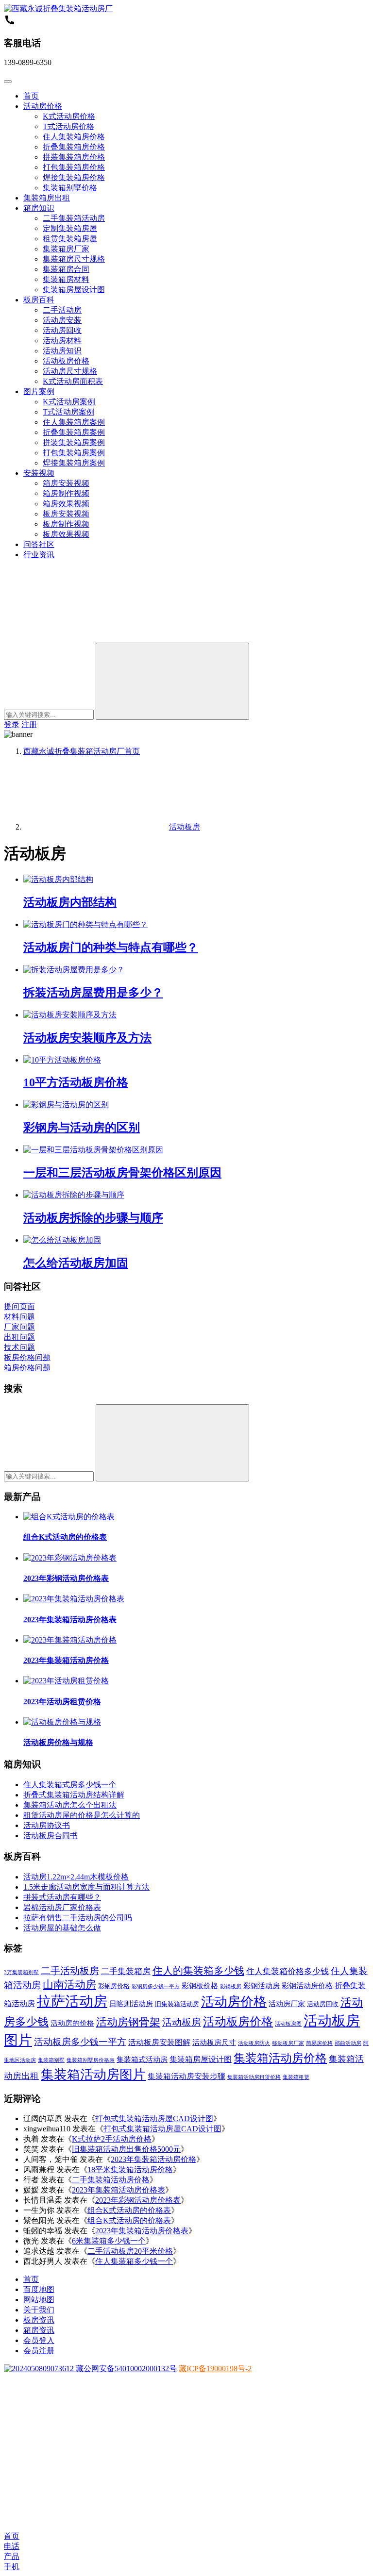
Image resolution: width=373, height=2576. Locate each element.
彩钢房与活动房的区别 (82, 1128)
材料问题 (19, 1317)
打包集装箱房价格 (74, 167)
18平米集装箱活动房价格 (130, 2169)
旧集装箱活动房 (177, 2004)
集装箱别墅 (51, 2060)
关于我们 (39, 2310)
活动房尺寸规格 (70, 371)
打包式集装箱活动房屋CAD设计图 (154, 2119)
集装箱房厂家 (66, 249)
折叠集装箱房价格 (74, 147)
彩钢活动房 (262, 1986)
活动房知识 (62, 351)
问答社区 (39, 544)
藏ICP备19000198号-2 (215, 2368)
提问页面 (19, 1306)
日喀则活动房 (131, 2004)
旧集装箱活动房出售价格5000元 (126, 2149)
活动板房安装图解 (159, 2042)
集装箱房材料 (66, 279)
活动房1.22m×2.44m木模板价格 (76, 1877)
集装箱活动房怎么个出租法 (70, 1805)
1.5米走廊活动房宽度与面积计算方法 (86, 1887)
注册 (29, 724)
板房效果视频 (66, 534)
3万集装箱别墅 (21, 1972)
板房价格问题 (27, 1357)
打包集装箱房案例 (74, 453)
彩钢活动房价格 (307, 1986)
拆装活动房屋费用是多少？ (93, 993)
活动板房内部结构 (70, 902)
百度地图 (39, 2289)
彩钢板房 (231, 1986)
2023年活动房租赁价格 (62, 1702)
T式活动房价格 (68, 126)
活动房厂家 (287, 2004)
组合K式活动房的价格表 (65, 1537)
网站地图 (39, 2300)
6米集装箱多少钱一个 (109, 2241)
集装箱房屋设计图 (74, 290)
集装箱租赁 (296, 2077)
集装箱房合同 (66, 269)
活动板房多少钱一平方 (80, 2042)
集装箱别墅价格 (70, 188)
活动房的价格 (72, 2023)
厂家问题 (19, 1327)
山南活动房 (69, 1985)
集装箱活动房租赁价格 (254, 2077)
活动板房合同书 (51, 1836)
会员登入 (39, 2340)
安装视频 (39, 473)
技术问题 (19, 1347)
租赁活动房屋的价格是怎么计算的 (82, 1815)
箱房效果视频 (66, 504)
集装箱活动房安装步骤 (186, 2076)
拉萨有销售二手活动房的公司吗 (78, 1918)
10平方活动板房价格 (76, 1082)
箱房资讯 (39, 2330)
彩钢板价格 (200, 1986)
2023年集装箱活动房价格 (66, 1660)
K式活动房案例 (69, 402)
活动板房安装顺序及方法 (87, 1038)
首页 (31, 96)
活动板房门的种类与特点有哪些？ (111, 947)
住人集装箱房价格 (74, 137)
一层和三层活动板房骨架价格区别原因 (122, 1173)
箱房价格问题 (27, 1368)
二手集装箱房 (126, 1971)
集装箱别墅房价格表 (91, 2060)
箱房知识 (39, 208)
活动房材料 (62, 341)
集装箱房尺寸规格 (74, 259)
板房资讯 (39, 2320)
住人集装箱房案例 (74, 422)
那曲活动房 (348, 2043)
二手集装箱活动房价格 (111, 2180)
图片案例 (39, 391)
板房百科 (39, 300)
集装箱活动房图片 (93, 2075)
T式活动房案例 (68, 412)
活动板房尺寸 (214, 2043)
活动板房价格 (66, 361)
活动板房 (182, 2022)
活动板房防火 (254, 2043)
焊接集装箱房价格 (74, 177)
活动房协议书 (47, 1825)
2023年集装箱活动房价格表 (70, 1620)
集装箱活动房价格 (280, 2058)
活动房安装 (62, 320)
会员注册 (39, 2351)
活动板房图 (288, 2024)
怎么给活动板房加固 (76, 1263)
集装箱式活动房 (142, 2060)
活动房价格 (43, 106)
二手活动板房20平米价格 (130, 2251)
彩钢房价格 (114, 1986)
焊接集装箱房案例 (74, 463)
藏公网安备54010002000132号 (125, 2368)
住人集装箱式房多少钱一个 (70, 1785)
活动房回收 (62, 330)
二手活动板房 (70, 1971)
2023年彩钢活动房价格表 (66, 1578)
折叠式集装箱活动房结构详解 (74, 1795)
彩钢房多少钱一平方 (156, 1986)
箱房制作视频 (66, 493)
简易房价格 (319, 2043)
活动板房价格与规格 (58, 1742)
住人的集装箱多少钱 (198, 1971)
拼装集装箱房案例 (74, 442)
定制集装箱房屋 (70, 228)
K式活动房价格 (69, 116)
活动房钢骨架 (128, 2022)
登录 (12, 724)
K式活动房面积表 (73, 381)
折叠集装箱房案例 (74, 432)
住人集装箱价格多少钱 (288, 1971)
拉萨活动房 (72, 2001)
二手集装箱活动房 (74, 218)
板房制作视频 (66, 524)
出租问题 (19, 1337)
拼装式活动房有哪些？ (62, 1897)
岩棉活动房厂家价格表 (62, 1907)
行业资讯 (39, 555)
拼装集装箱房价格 (74, 157)
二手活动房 (62, 310)
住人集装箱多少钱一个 (134, 2261)
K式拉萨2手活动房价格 (112, 2139)
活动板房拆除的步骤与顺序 (93, 1218)
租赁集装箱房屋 (70, 239)
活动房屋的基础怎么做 (62, 1928)
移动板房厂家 (288, 2043)
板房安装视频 (66, 514)
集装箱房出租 (47, 198)
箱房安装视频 (66, 483)
